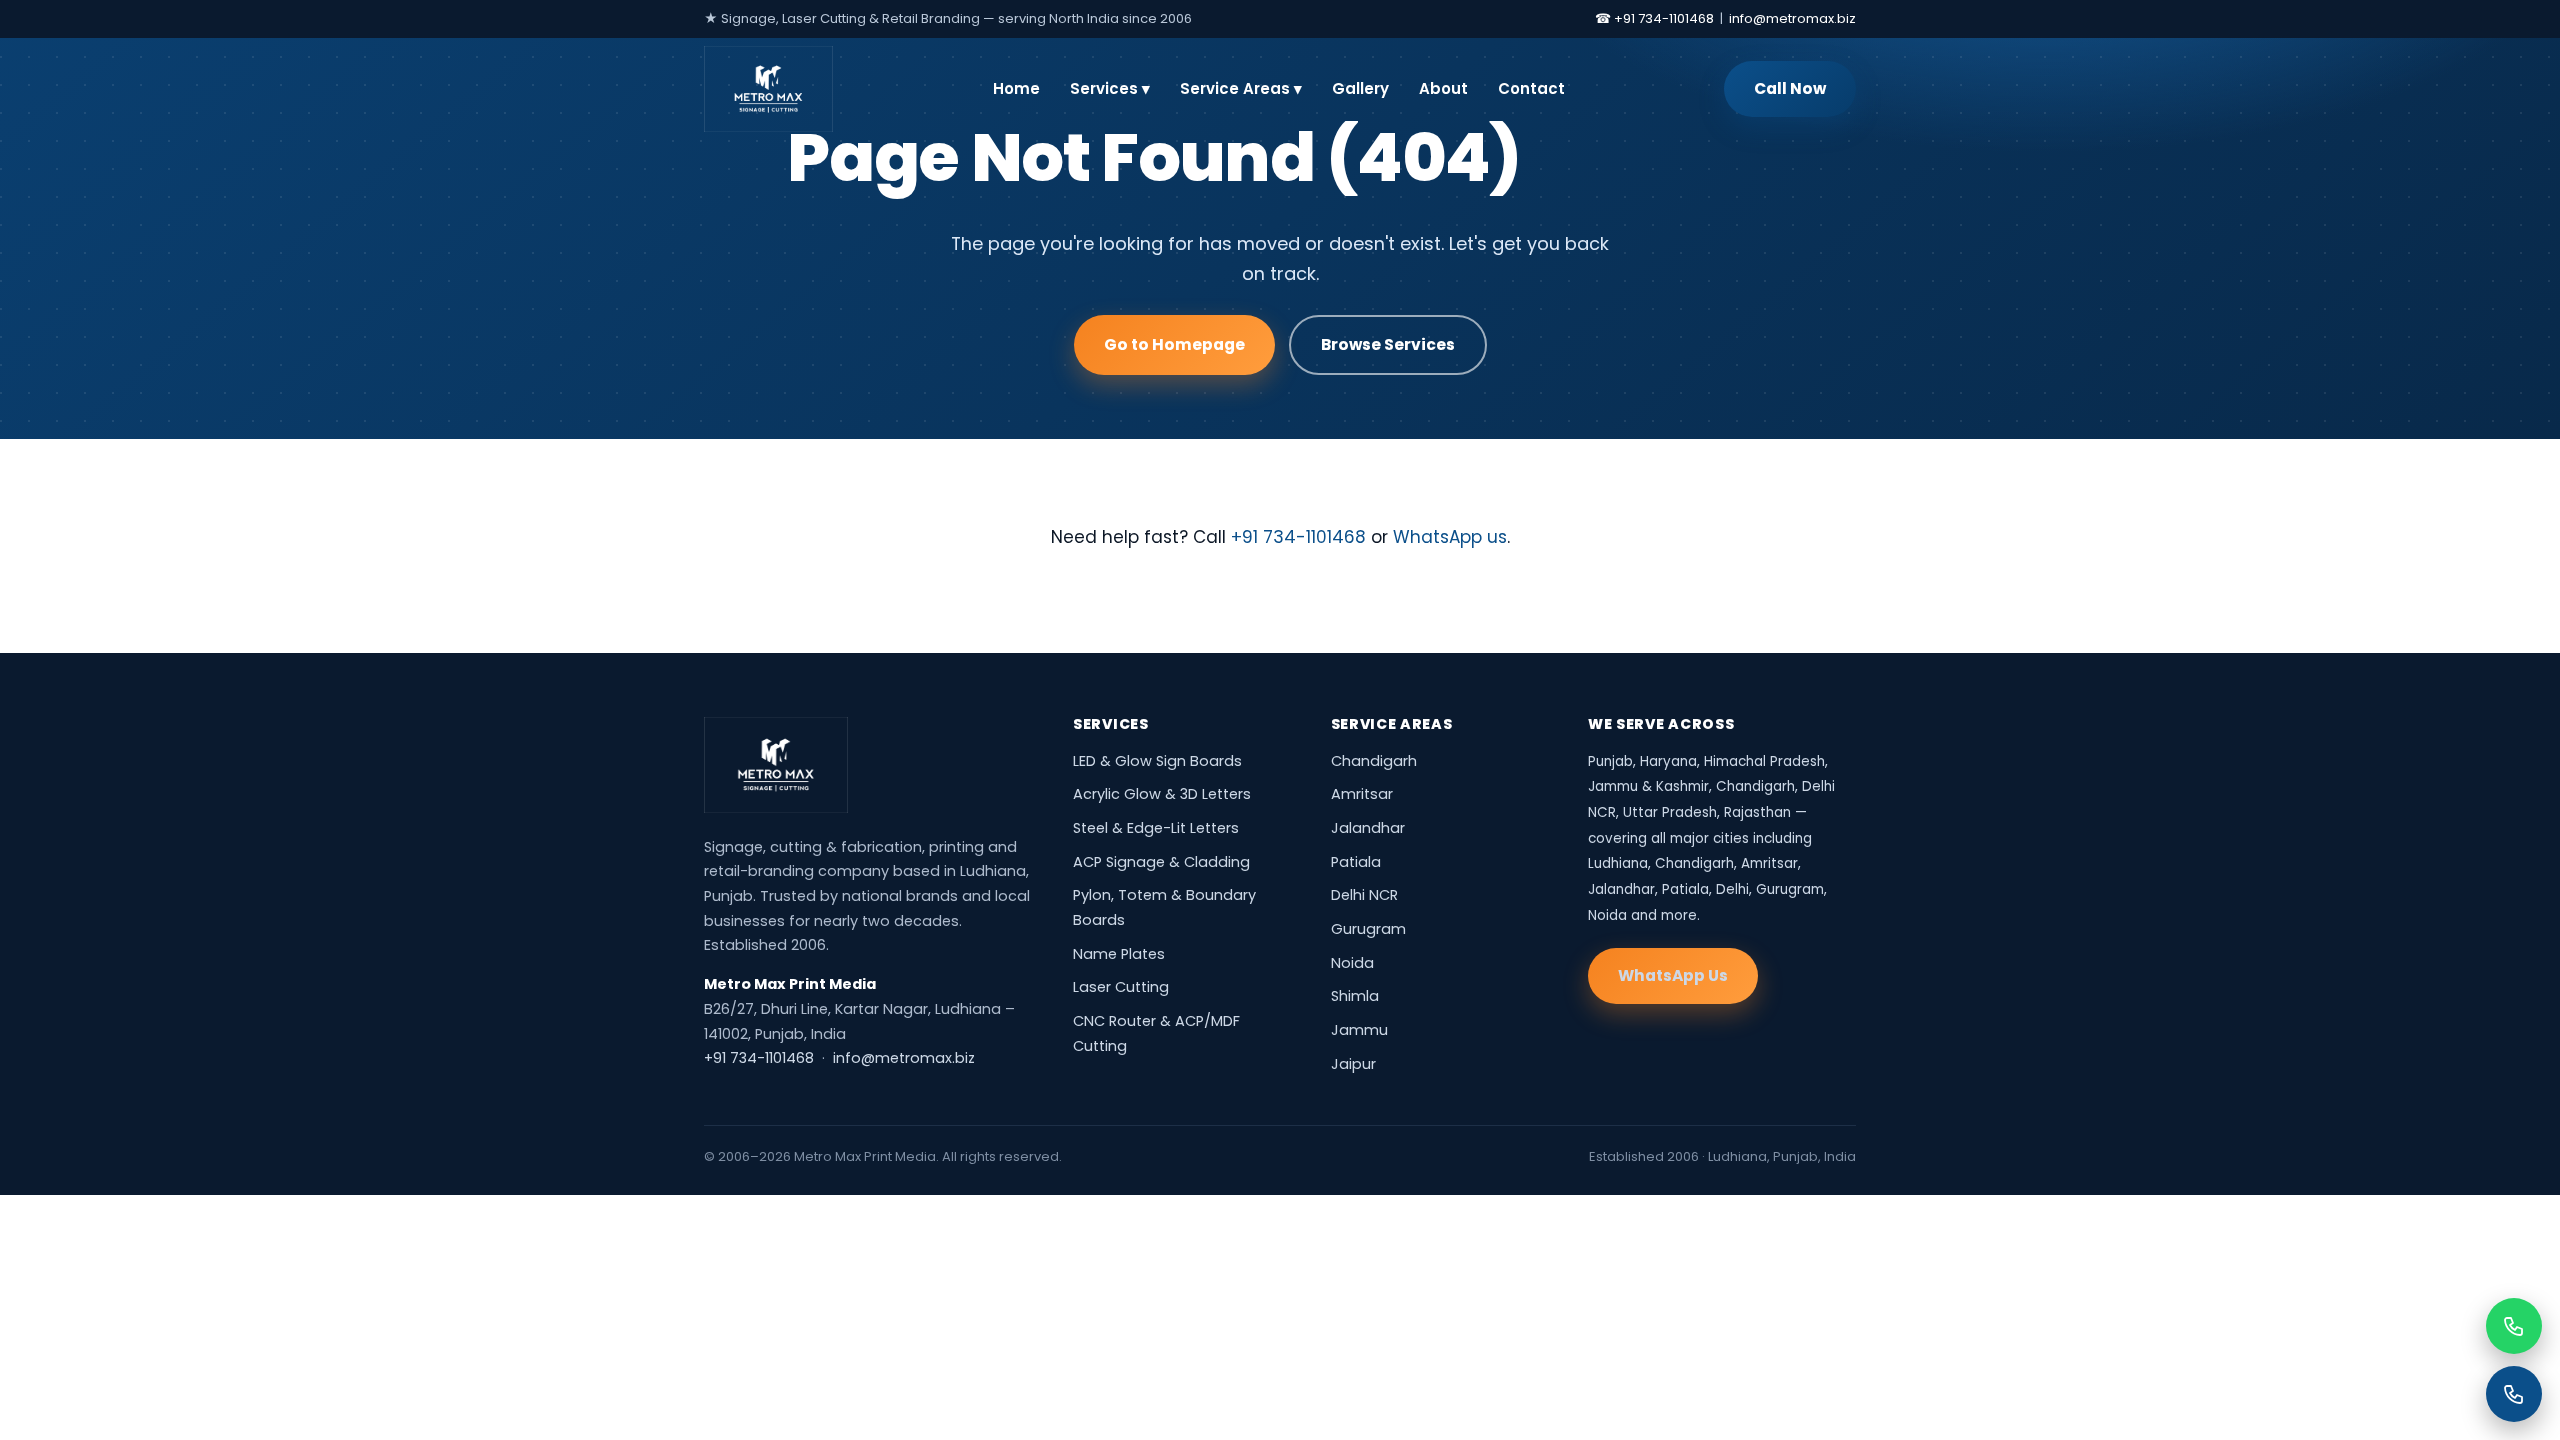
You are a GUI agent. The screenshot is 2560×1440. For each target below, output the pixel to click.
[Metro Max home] (776, 765)
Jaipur (1353, 1064)
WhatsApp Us (1673, 975)
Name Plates (1119, 954)
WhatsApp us (1450, 537)
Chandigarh (1374, 761)
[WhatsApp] (2514, 1326)
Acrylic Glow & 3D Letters (1162, 794)
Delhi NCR (1364, 895)
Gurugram (1368, 929)
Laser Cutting (1121, 987)
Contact (1531, 88)
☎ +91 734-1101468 (1654, 18)
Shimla (1355, 996)
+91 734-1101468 (1298, 537)
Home (1016, 88)
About (1443, 88)
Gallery (1360, 88)
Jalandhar (1368, 828)
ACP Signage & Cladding (1161, 862)
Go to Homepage (1174, 344)
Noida (1352, 963)
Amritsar (1362, 794)
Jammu (1359, 1030)
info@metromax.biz (1792, 18)
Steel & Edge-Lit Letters (1156, 828)
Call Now (1790, 88)
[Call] (2514, 1394)
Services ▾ (1110, 88)
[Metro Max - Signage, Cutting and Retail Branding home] (768, 89)
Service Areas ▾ (1241, 88)
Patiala (1356, 862)
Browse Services (1388, 344)
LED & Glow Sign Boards (1157, 761)
